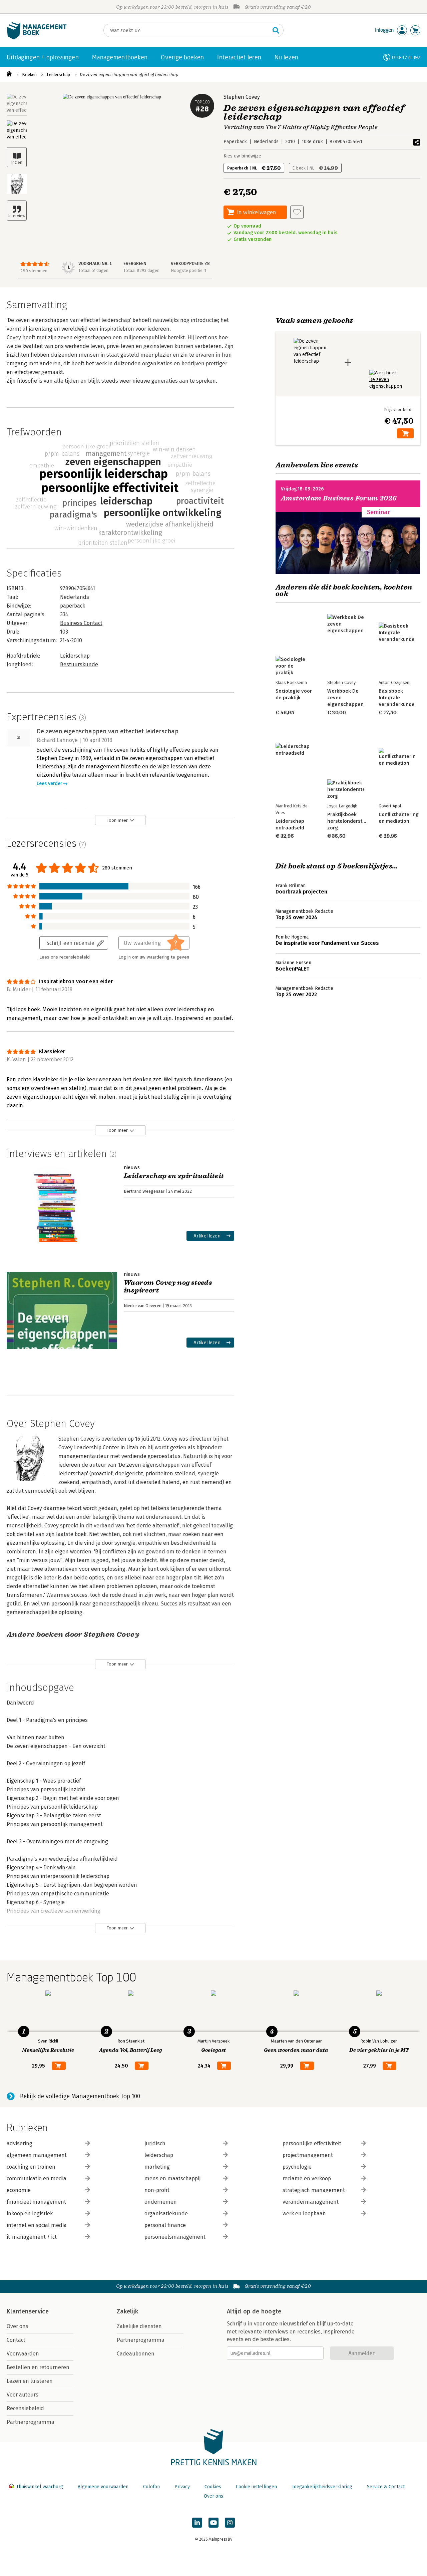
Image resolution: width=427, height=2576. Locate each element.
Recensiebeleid (25, 2408)
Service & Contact (386, 2487)
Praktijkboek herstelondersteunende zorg (355, 821)
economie (19, 2190)
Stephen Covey (242, 97)
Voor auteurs (23, 2395)
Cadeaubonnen (136, 2354)
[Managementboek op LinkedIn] (197, 2523)
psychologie (297, 2167)
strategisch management (314, 2190)
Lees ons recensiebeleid (65, 957)
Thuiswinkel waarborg (40, 2487)
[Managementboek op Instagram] (230, 2523)
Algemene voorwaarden (103, 2487)
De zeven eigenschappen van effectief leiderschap (129, 75)
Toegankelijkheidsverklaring (322, 2487)
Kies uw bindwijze (242, 156)
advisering (20, 2143)
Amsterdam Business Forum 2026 (339, 498)
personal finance (165, 2225)
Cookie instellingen (256, 2487)
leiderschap (159, 2155)
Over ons (18, 2326)
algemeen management (37, 2155)
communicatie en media (37, 2178)
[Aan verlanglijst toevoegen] (297, 212)
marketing (157, 2167)
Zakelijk (127, 2311)
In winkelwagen (257, 212)
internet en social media (37, 2225)
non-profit (157, 2190)
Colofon (151, 2487)
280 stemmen (34, 271)
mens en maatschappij (172, 2178)
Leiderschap (58, 75)
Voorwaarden (23, 2354)
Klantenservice (28, 2311)
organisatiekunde (166, 2214)
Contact (16, 2340)
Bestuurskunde (79, 664)
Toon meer (117, 820)
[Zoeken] (276, 30)
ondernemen (161, 2202)
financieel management (36, 2202)
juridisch (155, 2143)
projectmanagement (308, 2155)
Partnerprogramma (31, 2422)
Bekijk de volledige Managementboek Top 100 (80, 2096)
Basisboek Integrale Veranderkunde (397, 698)
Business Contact (81, 623)
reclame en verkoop (307, 2178)
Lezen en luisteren (30, 2381)
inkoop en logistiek (30, 2214)
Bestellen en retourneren (38, 2367)
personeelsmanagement (175, 2237)
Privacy (182, 2487)
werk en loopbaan (304, 2214)
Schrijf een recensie (70, 943)
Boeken (29, 75)
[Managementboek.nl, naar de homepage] (37, 38)
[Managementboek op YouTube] (213, 2523)
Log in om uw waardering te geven (154, 957)
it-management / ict (32, 2237)
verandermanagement (311, 2202)
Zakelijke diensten (139, 2326)
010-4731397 (406, 57)
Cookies (213, 2487)
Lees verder (49, 784)
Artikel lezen (207, 1236)
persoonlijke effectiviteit (312, 2143)
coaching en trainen (31, 2167)
